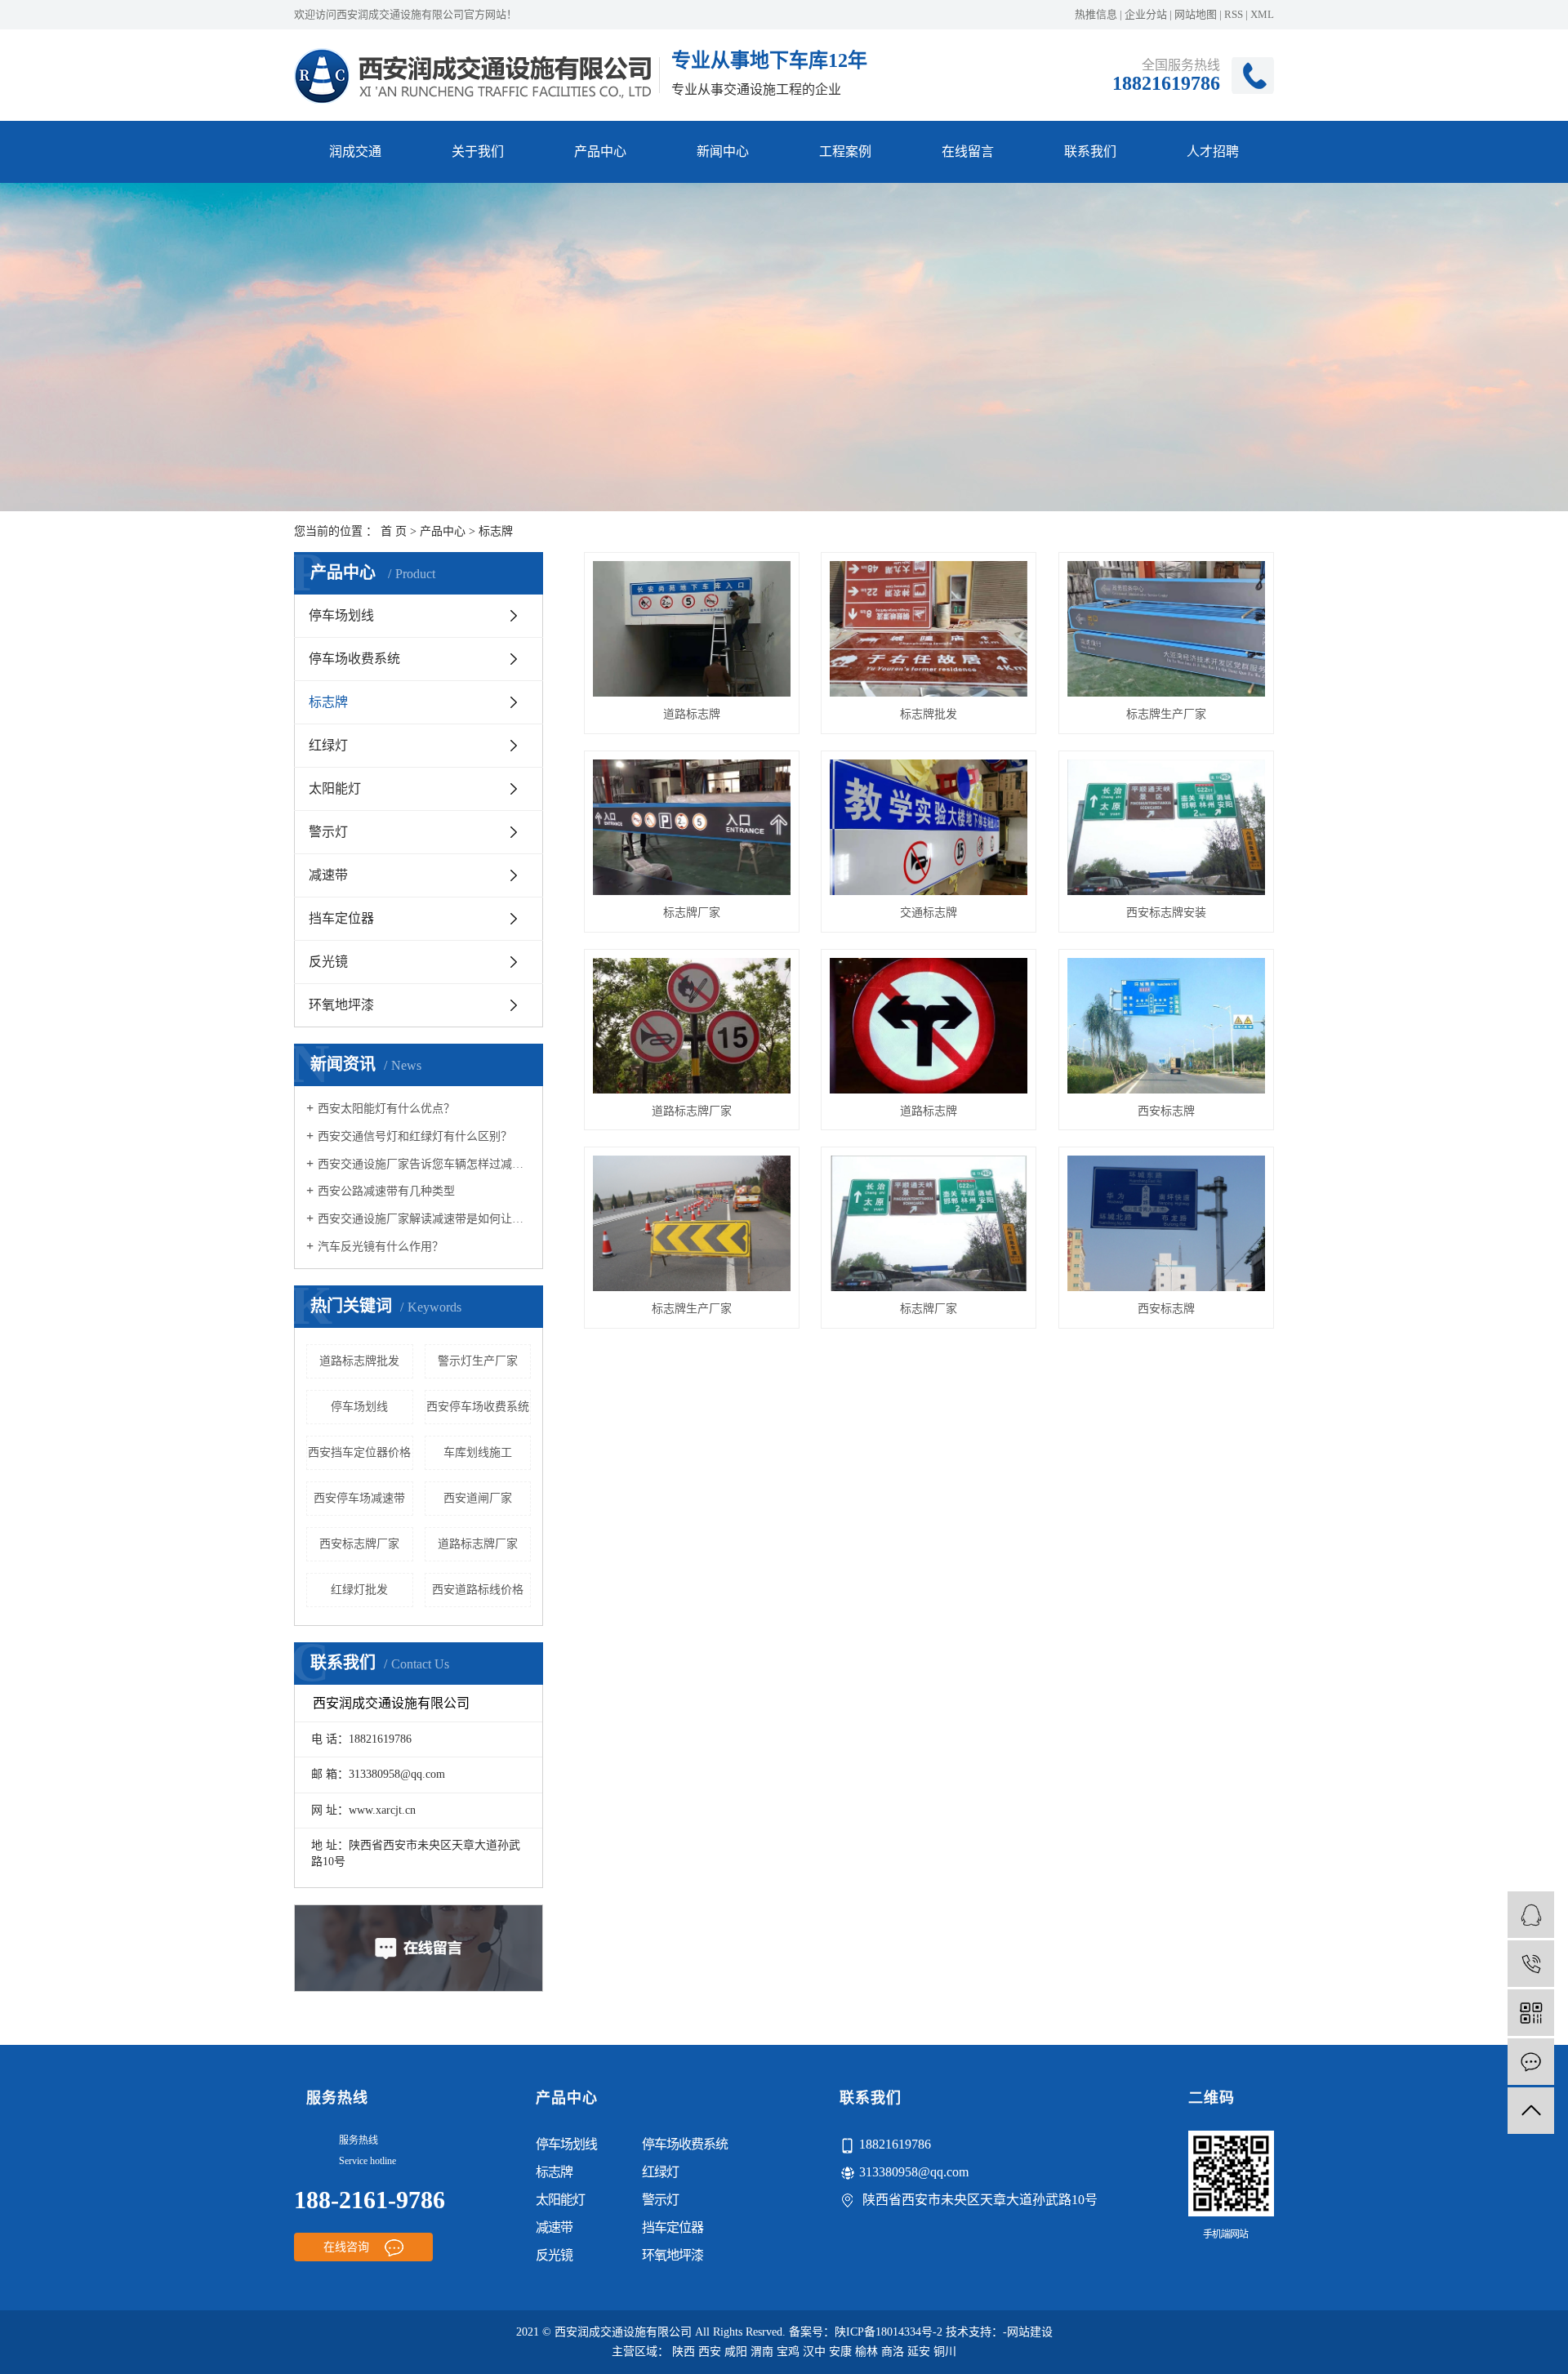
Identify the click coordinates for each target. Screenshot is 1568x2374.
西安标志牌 (1166, 1111)
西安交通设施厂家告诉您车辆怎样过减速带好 (424, 1164)
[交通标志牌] (929, 827)
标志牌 (496, 531)
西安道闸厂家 (478, 1498)
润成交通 (355, 151)
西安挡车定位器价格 (359, 1452)
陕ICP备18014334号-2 (889, 2332)
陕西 (684, 2352)
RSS (1234, 14)
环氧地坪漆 (341, 1005)
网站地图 (1196, 14)
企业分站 (1146, 14)
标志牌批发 (929, 714)
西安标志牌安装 (1166, 913)
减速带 (328, 875)
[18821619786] (1531, 1964)
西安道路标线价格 (478, 1590)
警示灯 (328, 832)
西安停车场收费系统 (478, 1407)
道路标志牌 (692, 714)
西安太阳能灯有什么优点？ (386, 1109)
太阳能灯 (335, 788)
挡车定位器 (341, 918)
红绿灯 (328, 745)
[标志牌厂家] (692, 827)
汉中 (814, 2352)
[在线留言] (1531, 2062)
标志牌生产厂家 (1166, 714)
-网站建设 (1028, 2332)
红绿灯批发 (359, 1590)
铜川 (945, 2352)
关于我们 (478, 151)
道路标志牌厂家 (478, 1544)
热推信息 (1096, 14)
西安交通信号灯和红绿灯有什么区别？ (415, 1136)
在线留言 (968, 151)
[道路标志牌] (692, 629)
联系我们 (1090, 151)
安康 (840, 2352)
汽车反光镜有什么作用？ (381, 1247)
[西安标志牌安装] (1166, 827)
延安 (919, 2352)
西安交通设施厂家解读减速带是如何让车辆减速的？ (424, 1219)
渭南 (762, 2352)
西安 (710, 2352)
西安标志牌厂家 (359, 1544)
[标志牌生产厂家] (1166, 629)
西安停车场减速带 (359, 1498)
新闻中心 (723, 151)
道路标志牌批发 (359, 1361)
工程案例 (845, 151)
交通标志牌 (929, 913)
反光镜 (328, 962)
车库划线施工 (478, 1452)
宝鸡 (788, 2352)
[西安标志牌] (1166, 1026)
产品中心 (600, 151)
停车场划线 (341, 615)
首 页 (394, 531)
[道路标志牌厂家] (692, 1026)
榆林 (866, 2352)
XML (1262, 14)
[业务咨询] (1531, 1915)
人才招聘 (1213, 151)
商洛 (893, 2352)
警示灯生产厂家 (478, 1361)
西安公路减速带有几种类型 (386, 1191)
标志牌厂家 (692, 913)
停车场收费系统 (354, 659)
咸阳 (736, 2352)
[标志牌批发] (929, 629)
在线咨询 (348, 2247)
